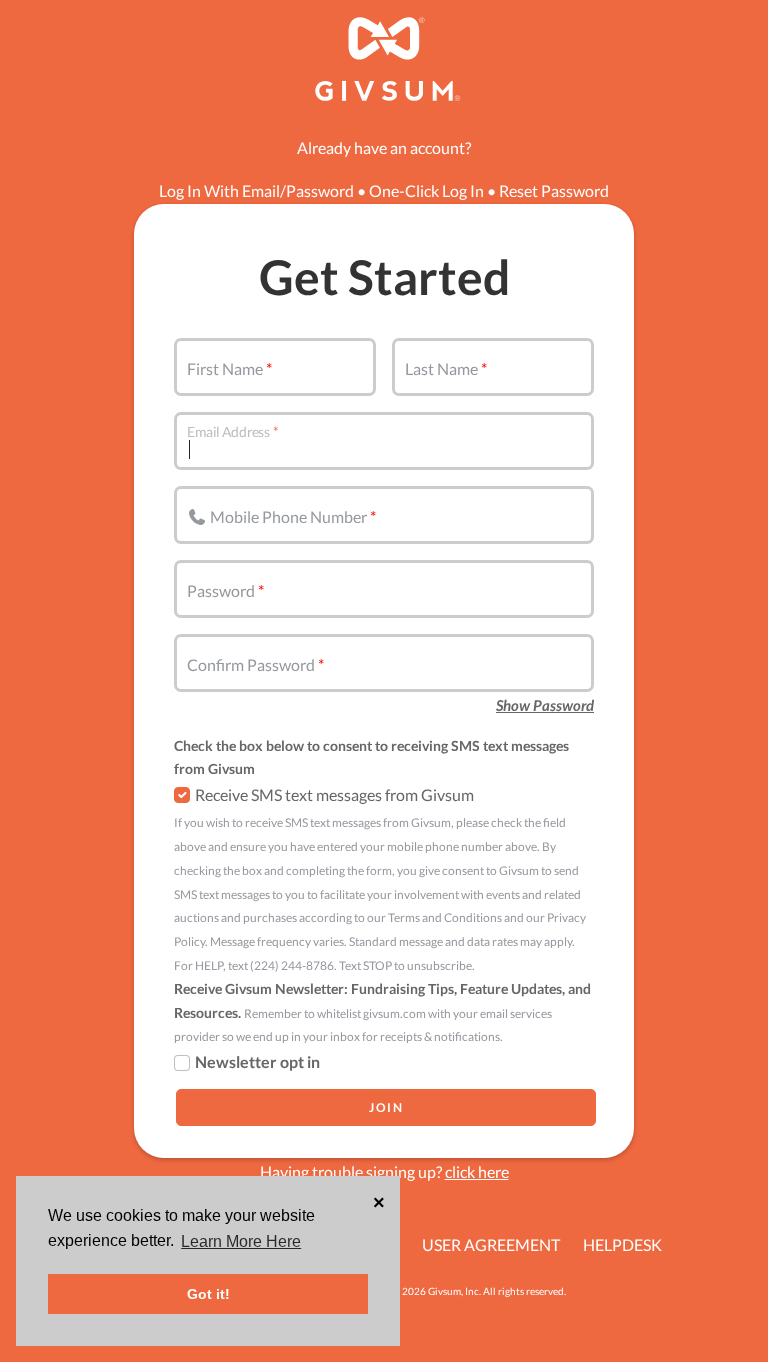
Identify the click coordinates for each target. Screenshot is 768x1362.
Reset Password (554, 190)
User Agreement (491, 1244)
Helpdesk (622, 1244)
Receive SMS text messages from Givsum (334, 794)
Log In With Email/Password (256, 190)
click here (477, 1171)
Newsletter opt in (257, 1061)
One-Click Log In (426, 190)
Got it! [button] (208, 1294)
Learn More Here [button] (241, 1241)
